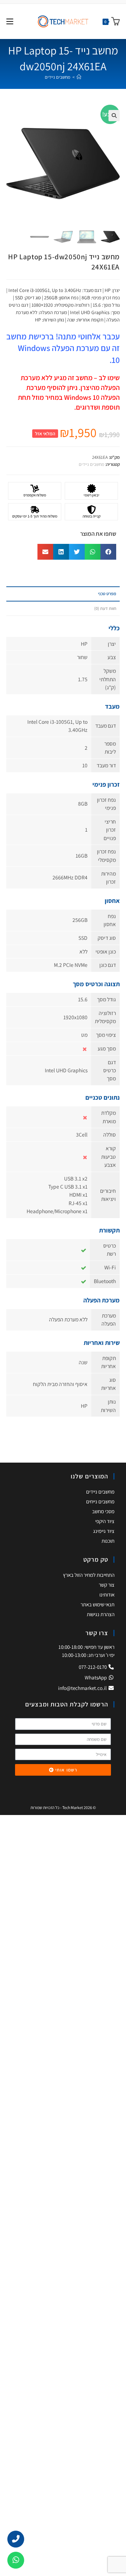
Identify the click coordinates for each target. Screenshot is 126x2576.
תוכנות (108, 1541)
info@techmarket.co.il (82, 1688)
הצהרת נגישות (101, 1614)
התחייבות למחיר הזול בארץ (89, 1575)
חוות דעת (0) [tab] (105, 608)
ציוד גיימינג (104, 1531)
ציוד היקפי (105, 1521)
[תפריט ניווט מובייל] (10, 21)
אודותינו (107, 1595)
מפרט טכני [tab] (107, 594)
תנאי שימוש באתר (97, 1604)
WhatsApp (96, 1677)
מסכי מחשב (103, 1511)
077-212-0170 (93, 1667)
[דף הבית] (79, 77)
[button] (114, 116)
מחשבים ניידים (58, 77)
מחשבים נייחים (100, 1501)
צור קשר (107, 1585)
